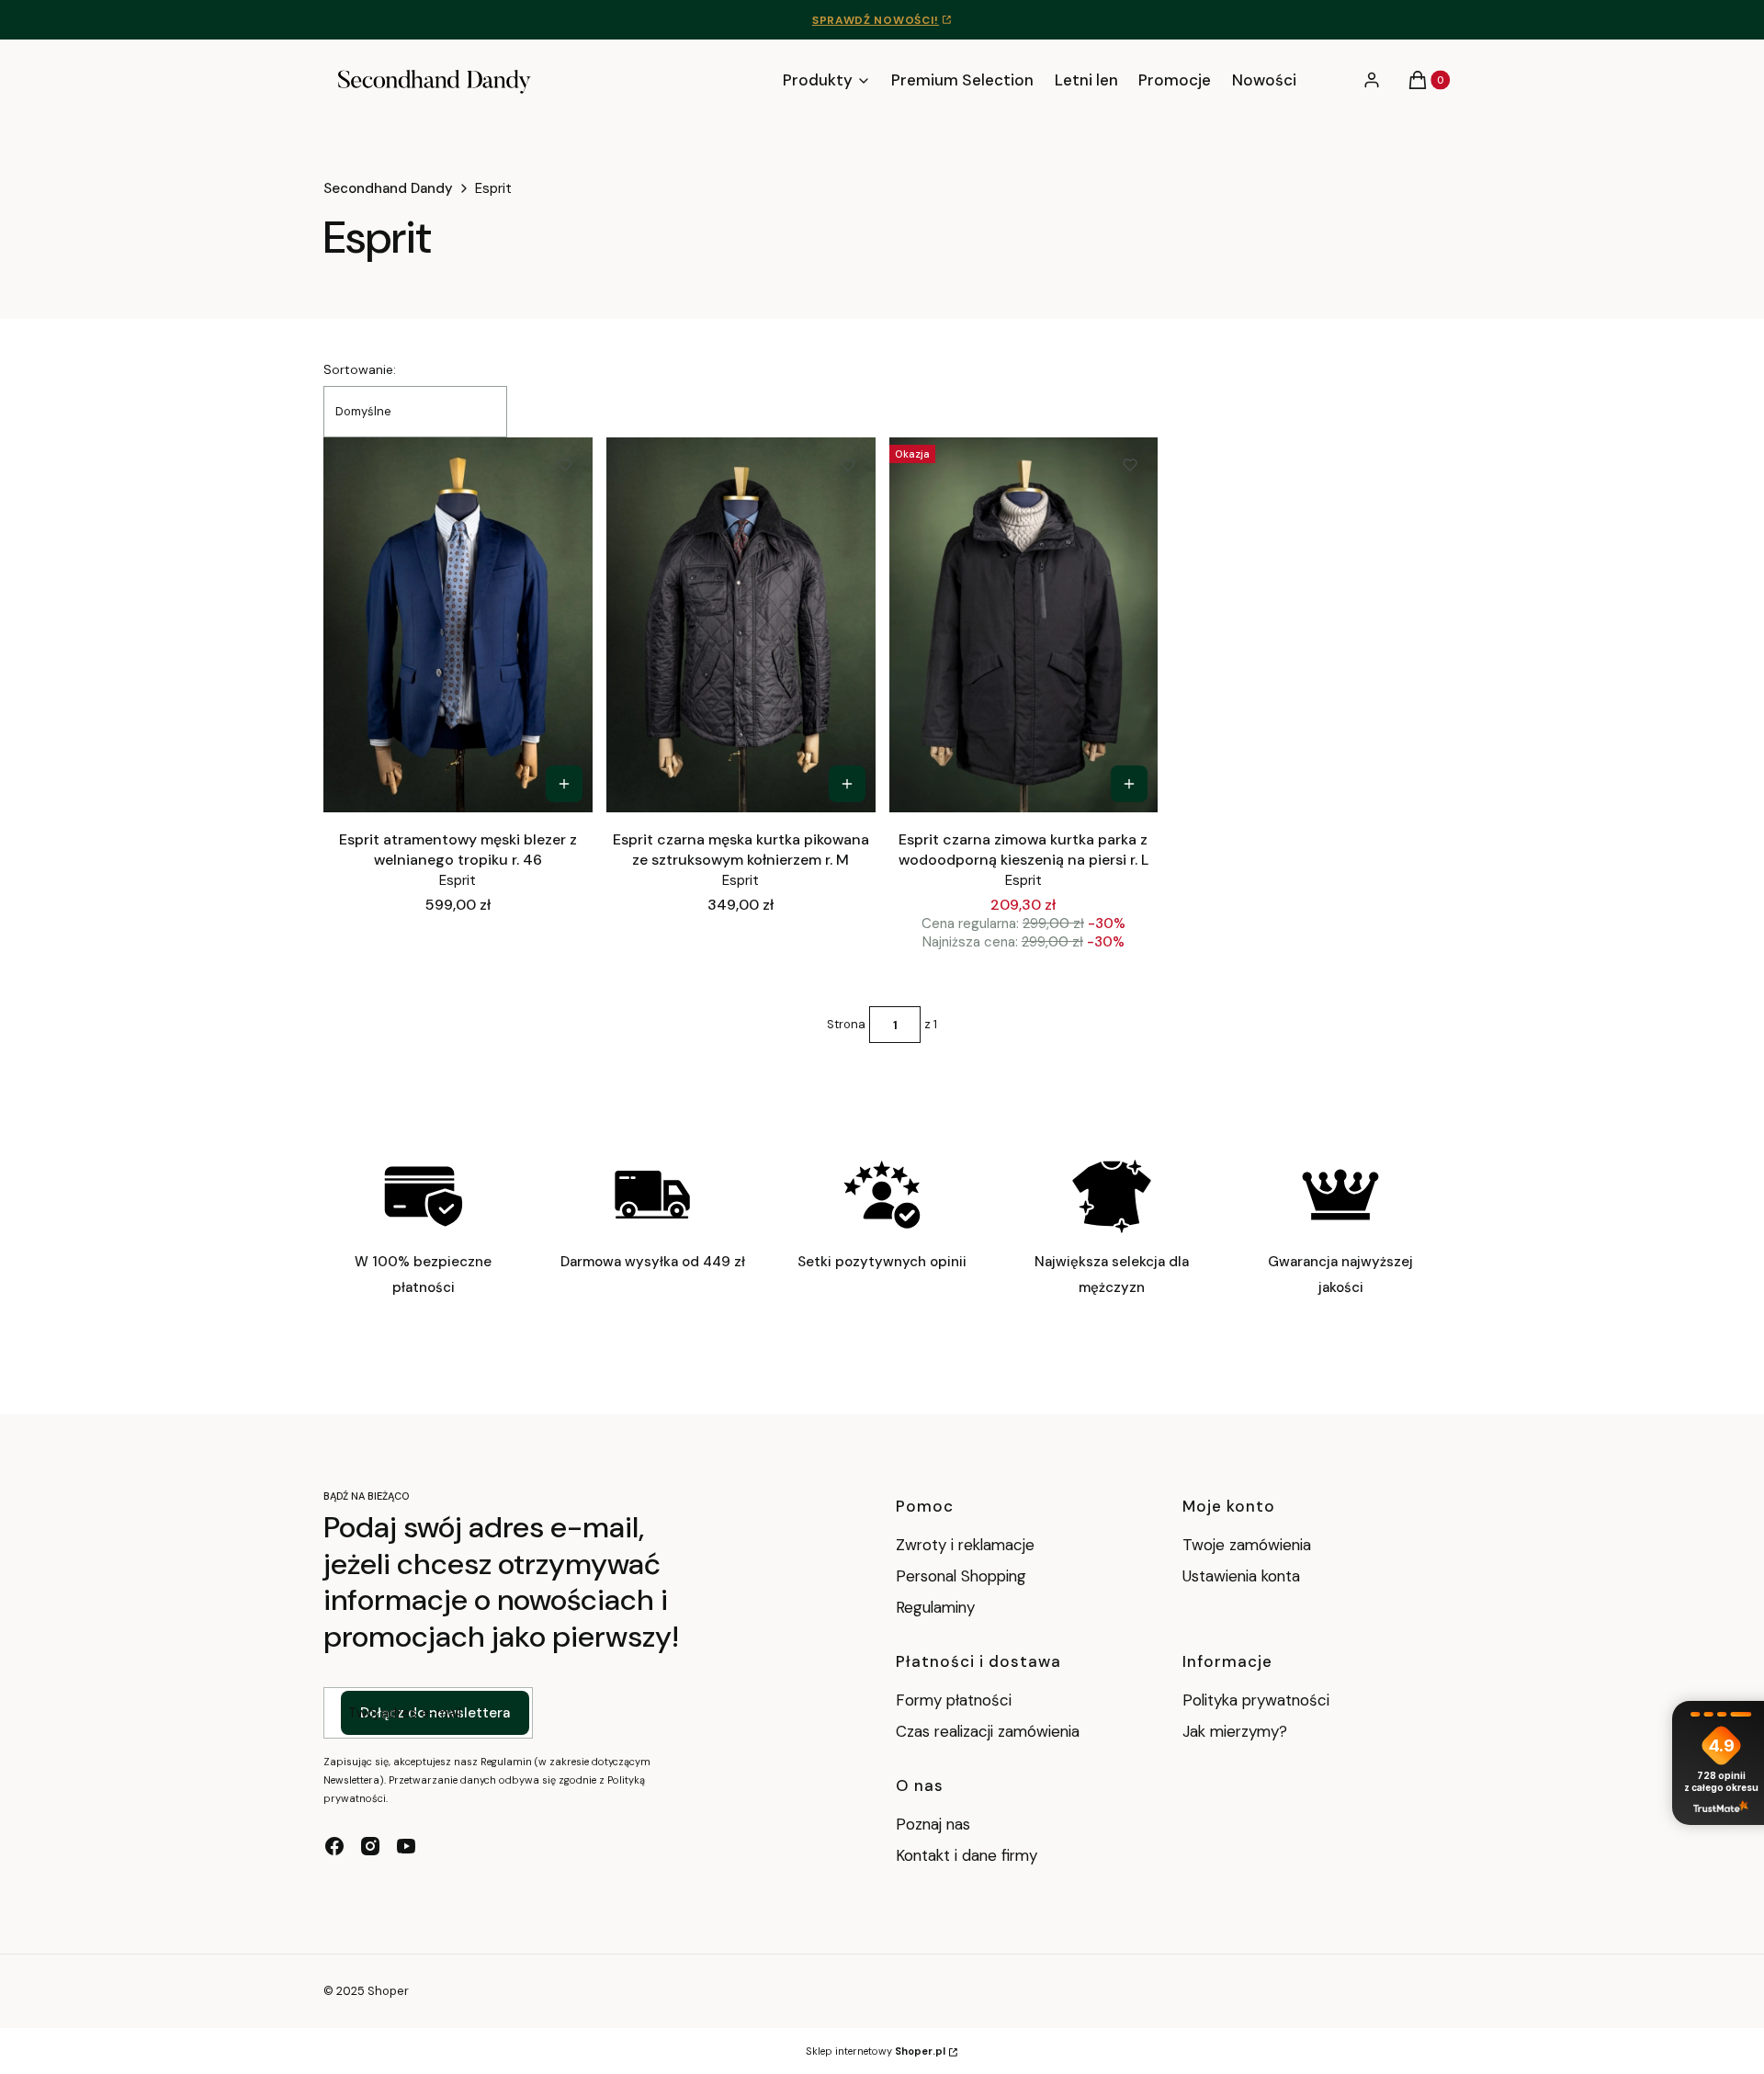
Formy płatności (954, 1700)
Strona (846, 1024)
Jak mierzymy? (1235, 1731)
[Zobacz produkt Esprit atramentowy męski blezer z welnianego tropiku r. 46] (564, 784)
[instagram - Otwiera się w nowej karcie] (370, 1846)
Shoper (388, 1991)
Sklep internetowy (876, 2051)
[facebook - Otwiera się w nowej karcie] (334, 1846)
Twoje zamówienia (1247, 1545)
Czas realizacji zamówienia (988, 1731)
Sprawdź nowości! (876, 20)
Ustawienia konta (1241, 1576)
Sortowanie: (360, 369)
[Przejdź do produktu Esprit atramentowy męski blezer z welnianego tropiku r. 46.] (458, 625)
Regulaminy (935, 1607)
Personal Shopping (961, 1576)
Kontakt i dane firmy (967, 1855)
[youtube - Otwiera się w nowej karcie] (406, 1846)
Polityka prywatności (1256, 1700)
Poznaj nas (933, 1824)
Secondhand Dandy (388, 188)
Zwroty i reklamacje (965, 1545)
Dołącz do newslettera (435, 1713)
